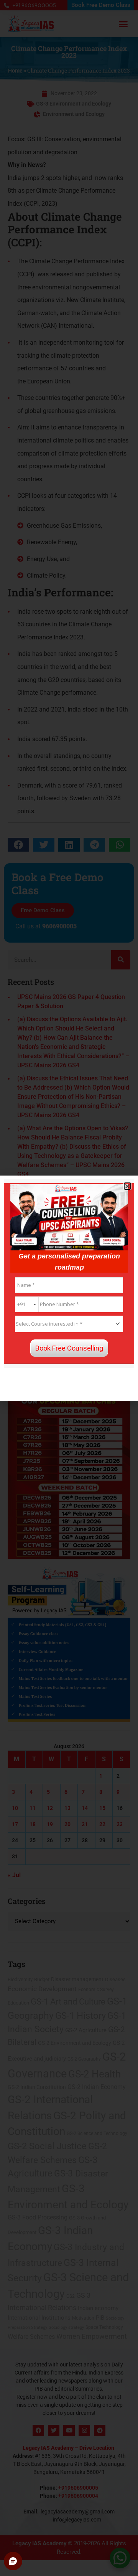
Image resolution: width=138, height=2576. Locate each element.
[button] (127, 1186)
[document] (69, 1288)
